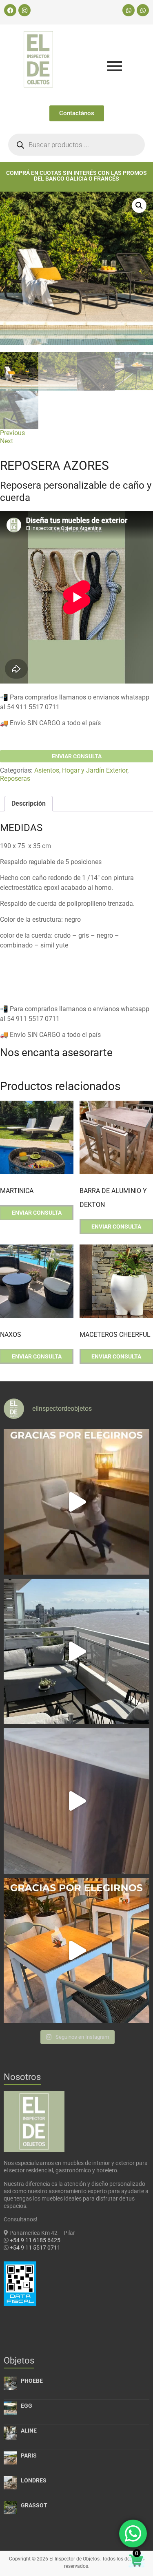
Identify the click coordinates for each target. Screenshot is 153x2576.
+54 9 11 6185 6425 (35, 2240)
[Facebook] (10, 10)
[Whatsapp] (129, 10)
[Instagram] (24, 10)
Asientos (47, 770)
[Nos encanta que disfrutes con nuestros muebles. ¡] (76, 1651)
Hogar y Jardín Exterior (95, 770)
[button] (139, 206)
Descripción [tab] (29, 803)
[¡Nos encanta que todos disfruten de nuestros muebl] (76, 1501)
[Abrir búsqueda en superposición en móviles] (76, 145)
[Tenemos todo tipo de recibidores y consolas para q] (76, 1801)
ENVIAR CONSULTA (77, 756)
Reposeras (15, 779)
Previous (12, 433)
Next (7, 441)
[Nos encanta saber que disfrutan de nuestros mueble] (76, 1950)
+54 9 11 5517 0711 (35, 2248)
